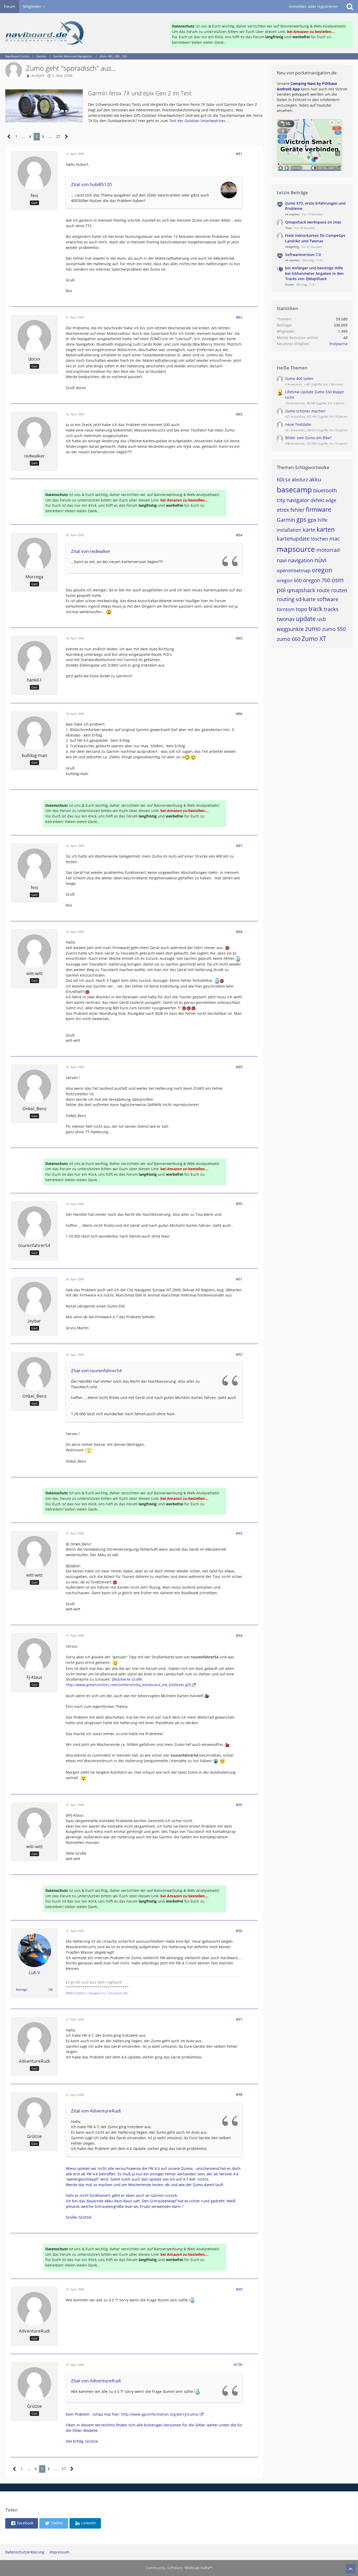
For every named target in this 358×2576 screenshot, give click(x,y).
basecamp (294, 489)
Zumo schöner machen (305, 411)
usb (322, 619)
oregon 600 (289, 580)
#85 (239, 638)
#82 (239, 317)
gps (301, 519)
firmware (319, 509)
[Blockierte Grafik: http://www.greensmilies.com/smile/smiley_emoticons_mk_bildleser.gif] (128, 1682)
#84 (239, 535)
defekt (317, 500)
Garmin (286, 520)
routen (339, 590)
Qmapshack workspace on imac (313, 222)
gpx (312, 520)
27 (58, 136)
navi (282, 560)
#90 (239, 1204)
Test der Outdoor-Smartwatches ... (199, 121)
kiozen (290, 284)
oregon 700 (317, 580)
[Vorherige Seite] (9, 137)
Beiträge (21, 1989)
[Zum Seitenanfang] (351, 2569)
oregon (322, 570)
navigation (301, 560)
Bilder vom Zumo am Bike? (308, 438)
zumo (313, 629)
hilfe (322, 520)
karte (309, 530)
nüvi (321, 560)
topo (302, 609)
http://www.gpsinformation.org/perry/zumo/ (160, 2414)
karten (326, 529)
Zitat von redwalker (91, 551)
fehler (297, 510)
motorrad (328, 550)
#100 (238, 2364)
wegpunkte (290, 629)
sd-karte (306, 599)
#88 (239, 932)
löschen (319, 539)
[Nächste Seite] (66, 137)
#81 (239, 154)
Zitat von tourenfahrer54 (96, 1371)
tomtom (286, 609)
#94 (239, 1635)
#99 (239, 2289)
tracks (331, 609)
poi (281, 590)
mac (335, 539)
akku (315, 479)
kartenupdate (293, 539)
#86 (239, 714)
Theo (289, 228)
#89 (239, 1067)
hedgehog (292, 247)
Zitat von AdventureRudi (96, 2111)
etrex (283, 510)
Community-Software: (179, 2568)
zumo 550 (334, 629)
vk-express (292, 214)
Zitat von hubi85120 (91, 184)
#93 (239, 1533)
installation (289, 530)
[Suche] (350, 7)
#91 (239, 1279)
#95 (239, 1805)
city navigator (293, 500)
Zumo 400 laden (299, 378)
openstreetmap (294, 570)
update (306, 619)
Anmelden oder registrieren (313, 6)
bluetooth (325, 490)
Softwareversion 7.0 (303, 255)
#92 (239, 1354)
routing (286, 599)
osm (338, 580)
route (323, 590)
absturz (300, 480)
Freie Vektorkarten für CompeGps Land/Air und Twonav (315, 238)
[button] (22, 2523)
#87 (239, 846)
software (328, 599)
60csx (284, 479)
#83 (239, 414)
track (315, 609)
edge (331, 500)
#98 (239, 2095)
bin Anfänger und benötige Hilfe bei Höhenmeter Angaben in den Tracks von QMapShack (314, 273)
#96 (239, 1931)
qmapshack (301, 590)
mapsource (296, 549)
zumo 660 (289, 639)
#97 (239, 2019)
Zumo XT (314, 639)
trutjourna (338, 344)
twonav (286, 619)
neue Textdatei (298, 424)
